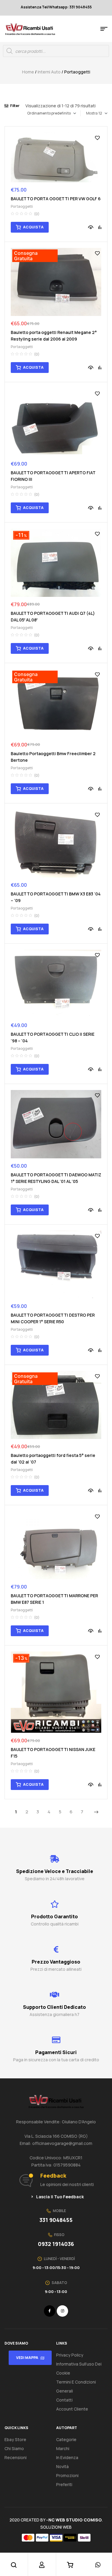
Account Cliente (72, 2409)
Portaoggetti (22, 206)
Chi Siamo (14, 2448)
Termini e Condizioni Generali (76, 2386)
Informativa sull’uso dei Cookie (79, 2368)
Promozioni (67, 2475)
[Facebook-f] (50, 2311)
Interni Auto (49, 72)
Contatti (64, 2400)
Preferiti (64, 2484)
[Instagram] (62, 2311)
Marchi (63, 2448)
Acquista (33, 227)
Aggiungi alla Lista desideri (97, 138)
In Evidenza (67, 2457)
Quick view (91, 227)
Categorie (66, 2439)
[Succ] (96, 1812)
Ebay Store (15, 2439)
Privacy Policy (70, 2355)
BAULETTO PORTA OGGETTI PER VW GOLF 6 (56, 199)
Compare (100, 227)
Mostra (92, 113)
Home (28, 72)
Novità (62, 2466)
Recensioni (16, 2457)
